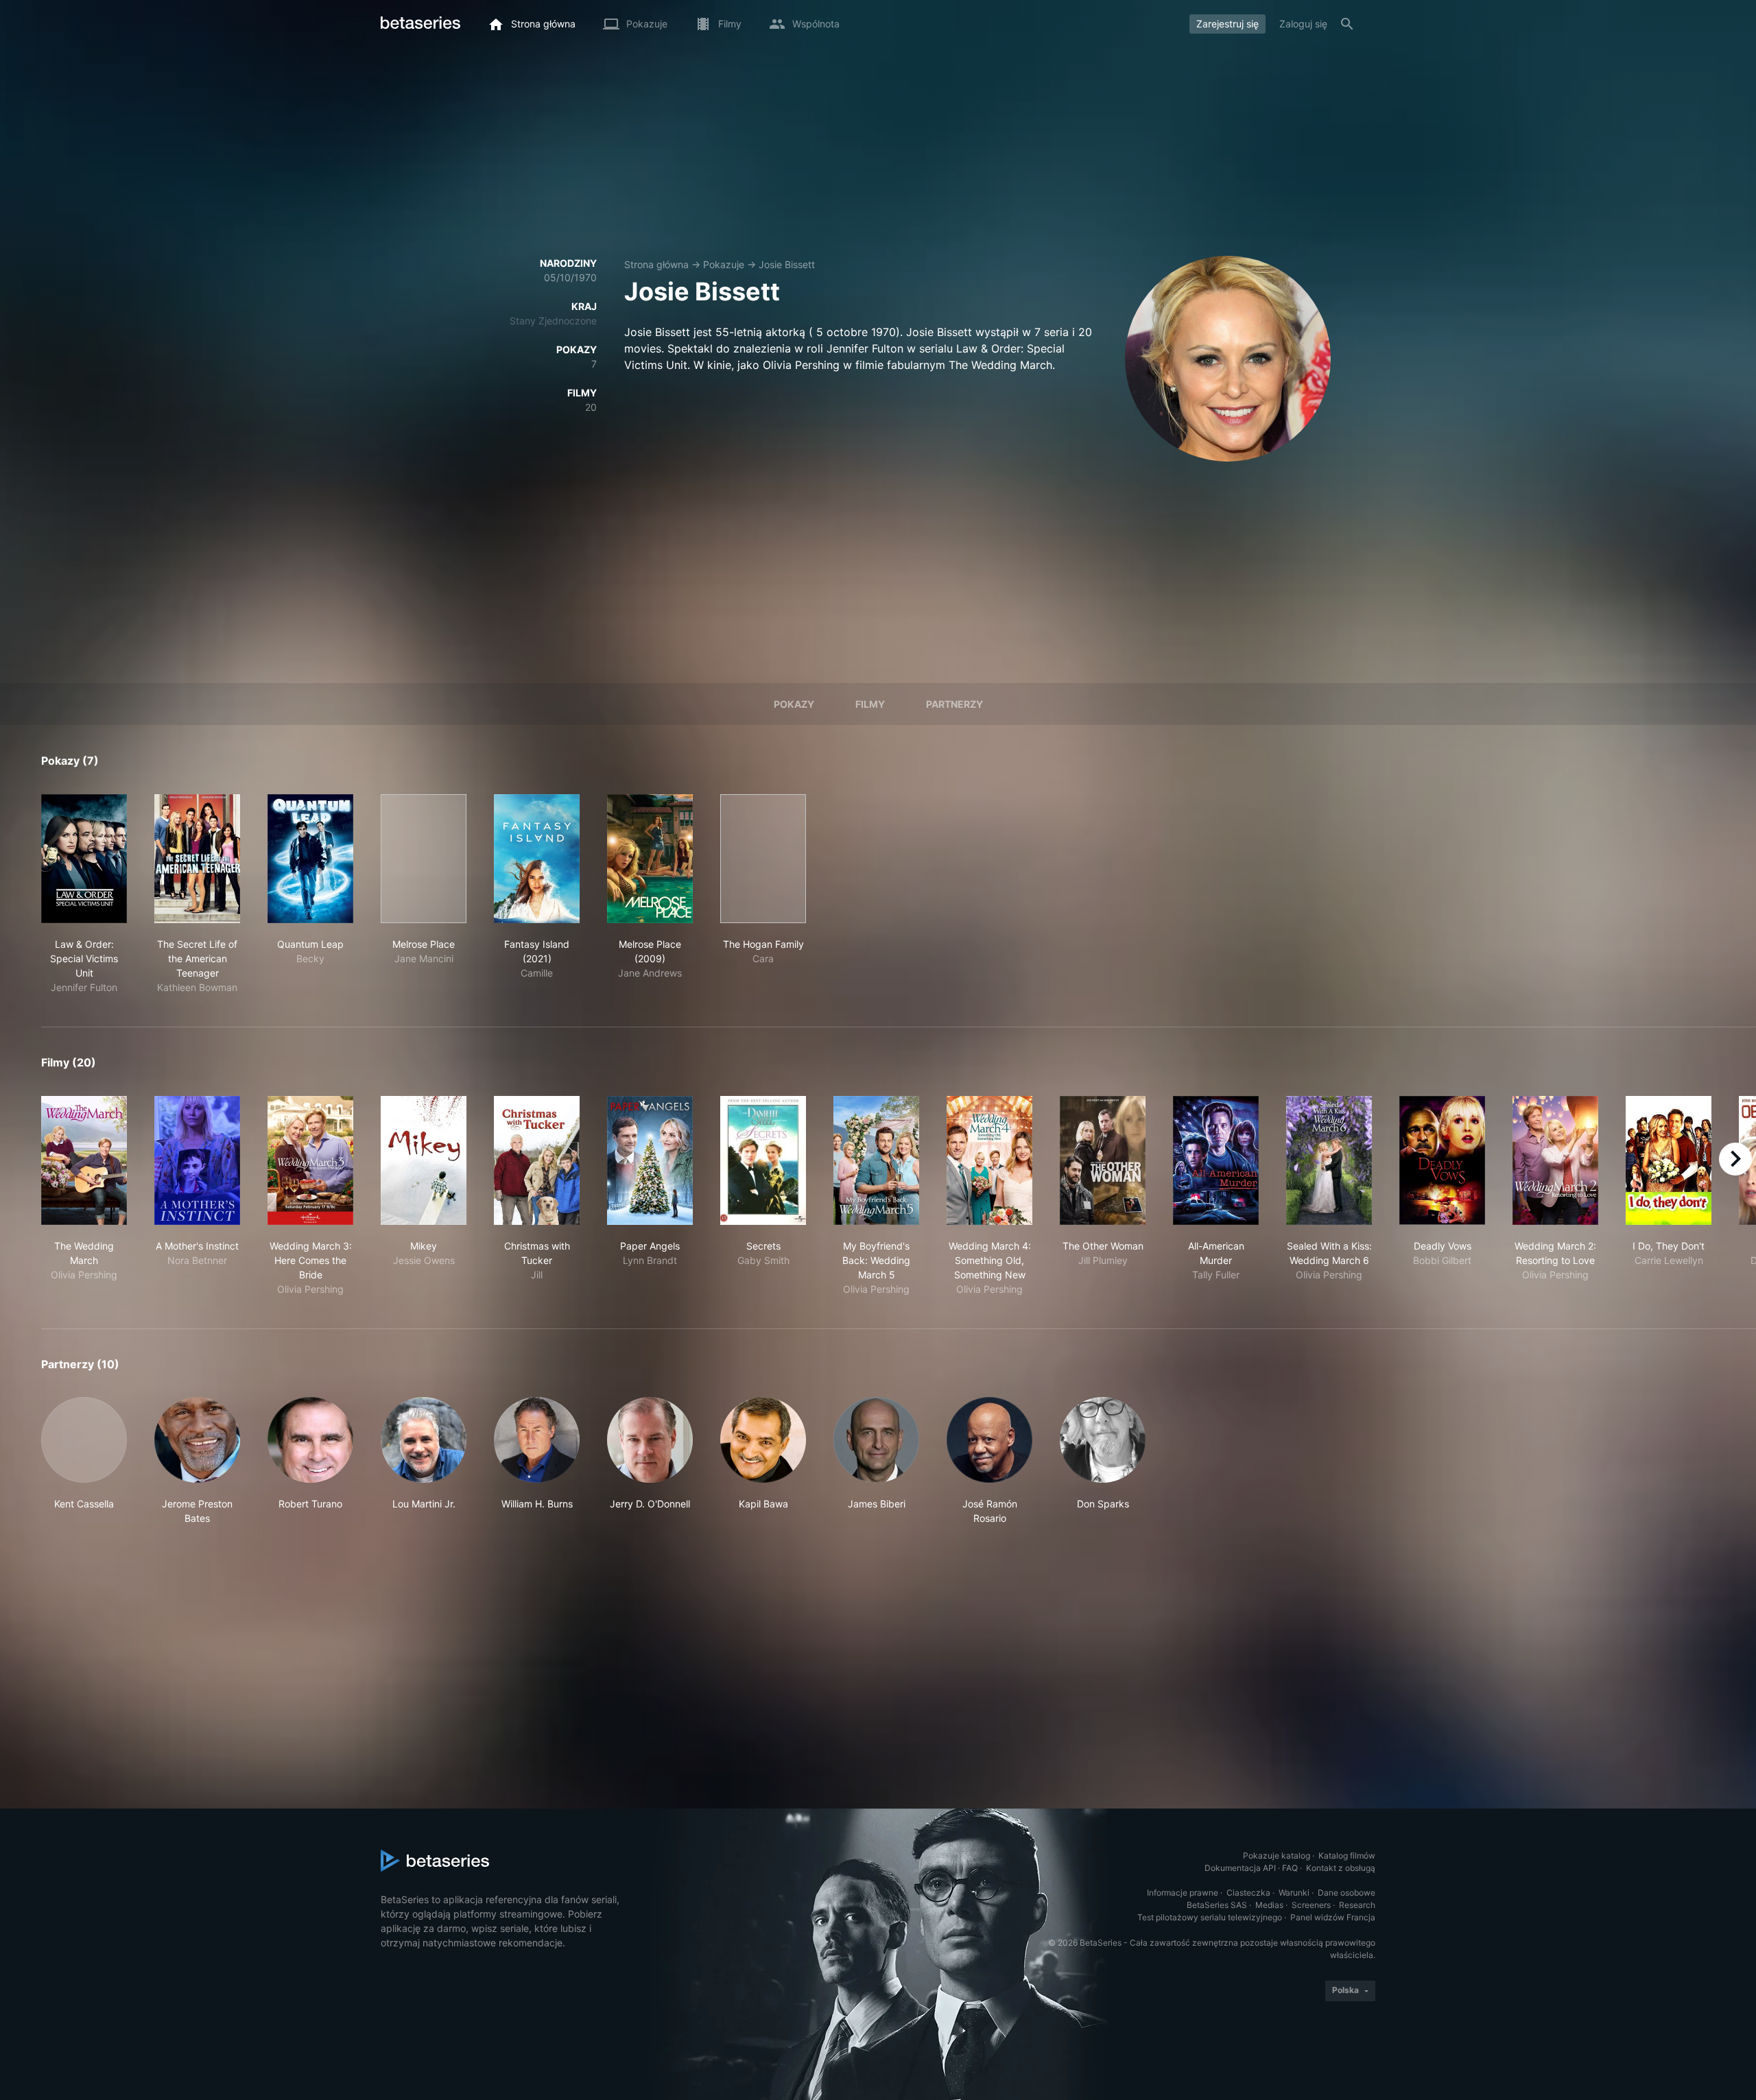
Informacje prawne (1183, 1893)
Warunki (1294, 1893)
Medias (1269, 1905)
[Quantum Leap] (310, 859)
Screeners (1311, 1905)
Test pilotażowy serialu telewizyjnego (1210, 1917)
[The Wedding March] (84, 1160)
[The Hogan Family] (763, 859)
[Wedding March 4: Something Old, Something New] (989, 1160)
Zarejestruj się (1227, 24)
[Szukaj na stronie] (1347, 24)
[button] (84, 1461)
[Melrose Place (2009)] (650, 859)
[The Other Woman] (1103, 1160)
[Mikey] (424, 1160)
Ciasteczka (1248, 1893)
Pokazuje (724, 264)
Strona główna (656, 264)
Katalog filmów (1347, 1856)
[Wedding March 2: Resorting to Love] (1555, 1160)
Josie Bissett (787, 264)
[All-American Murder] (1216, 1160)
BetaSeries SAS (1217, 1905)
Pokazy (794, 704)
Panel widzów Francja (1333, 1917)
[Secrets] (763, 1160)
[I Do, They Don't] (1669, 1160)
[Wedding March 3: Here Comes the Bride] (310, 1160)
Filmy (870, 704)
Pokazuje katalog (1277, 1856)
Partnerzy (954, 704)
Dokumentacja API (1240, 1868)
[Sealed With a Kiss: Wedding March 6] (1329, 1160)
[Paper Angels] (650, 1160)
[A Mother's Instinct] (197, 1160)
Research (1357, 1905)
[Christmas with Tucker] (537, 1160)
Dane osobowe (1346, 1893)
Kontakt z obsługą (1341, 1868)
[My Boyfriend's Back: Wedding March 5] (876, 1160)
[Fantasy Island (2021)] (537, 859)
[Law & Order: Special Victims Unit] (84, 859)
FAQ (1290, 1868)
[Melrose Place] (424, 859)
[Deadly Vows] (1442, 1160)
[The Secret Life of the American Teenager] (197, 859)
